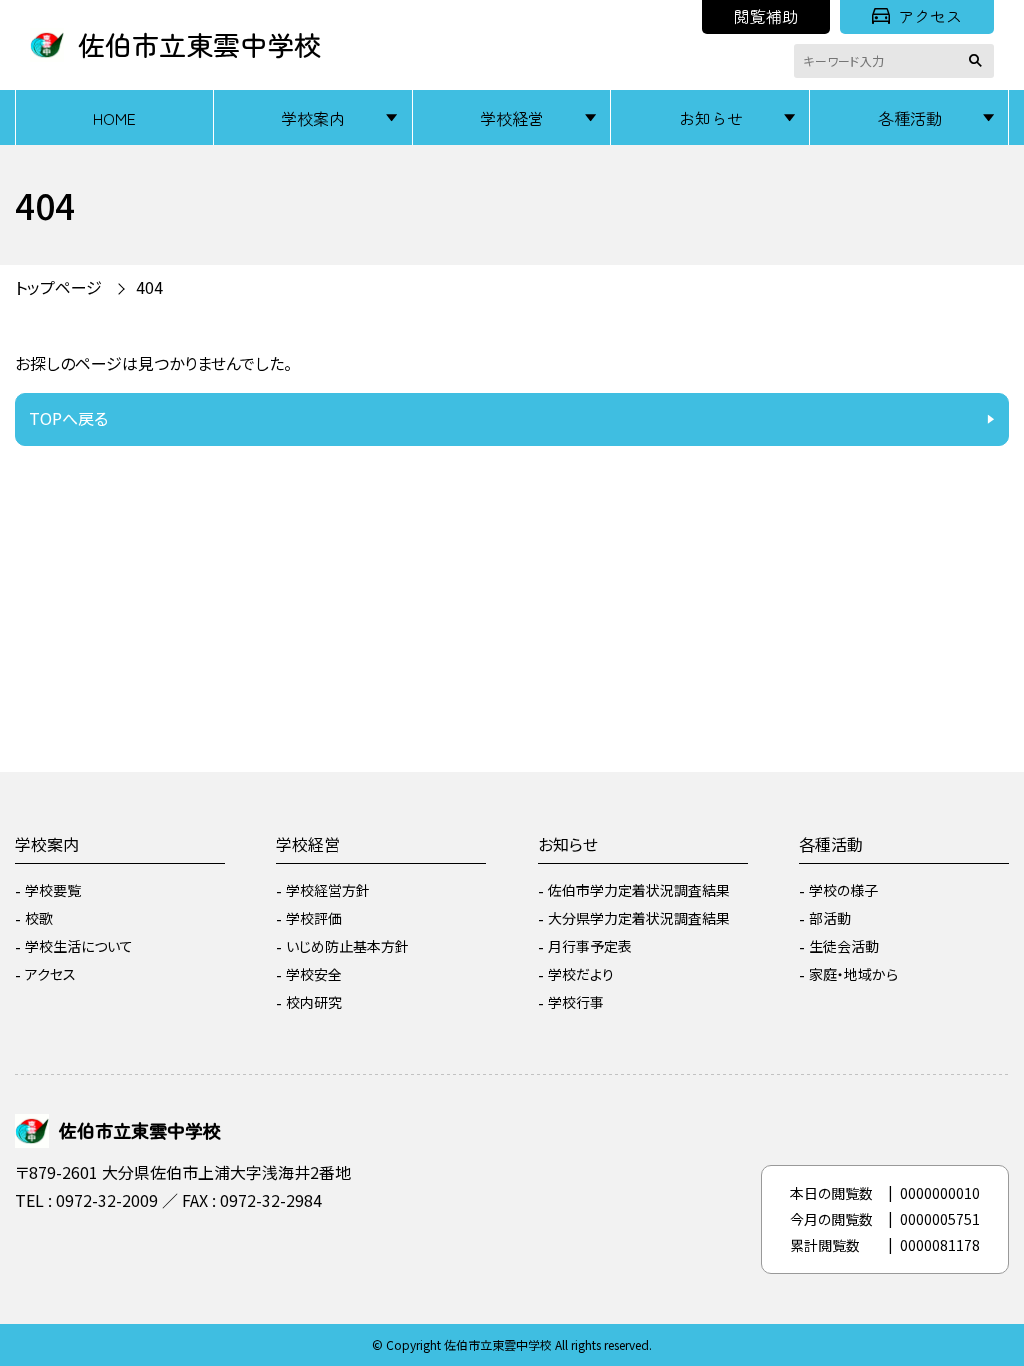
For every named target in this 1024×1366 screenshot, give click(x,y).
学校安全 (314, 974)
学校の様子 (843, 890)
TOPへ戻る (68, 418)
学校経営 (512, 118)
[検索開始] (979, 61)
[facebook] (35, 1254)
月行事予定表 (590, 946)
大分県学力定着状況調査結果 (639, 918)
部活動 (830, 918)
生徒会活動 (844, 946)
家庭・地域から (853, 974)
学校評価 (314, 918)
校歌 (39, 918)
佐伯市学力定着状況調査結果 (639, 890)
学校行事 (576, 1002)
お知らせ (711, 118)
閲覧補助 (766, 16)
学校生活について (79, 946)
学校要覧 (53, 890)
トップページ (58, 287)
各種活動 (910, 118)
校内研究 (314, 1002)
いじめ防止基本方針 (347, 946)
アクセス (930, 16)
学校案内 (313, 118)
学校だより (581, 974)
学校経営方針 (328, 890)
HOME (114, 118)
